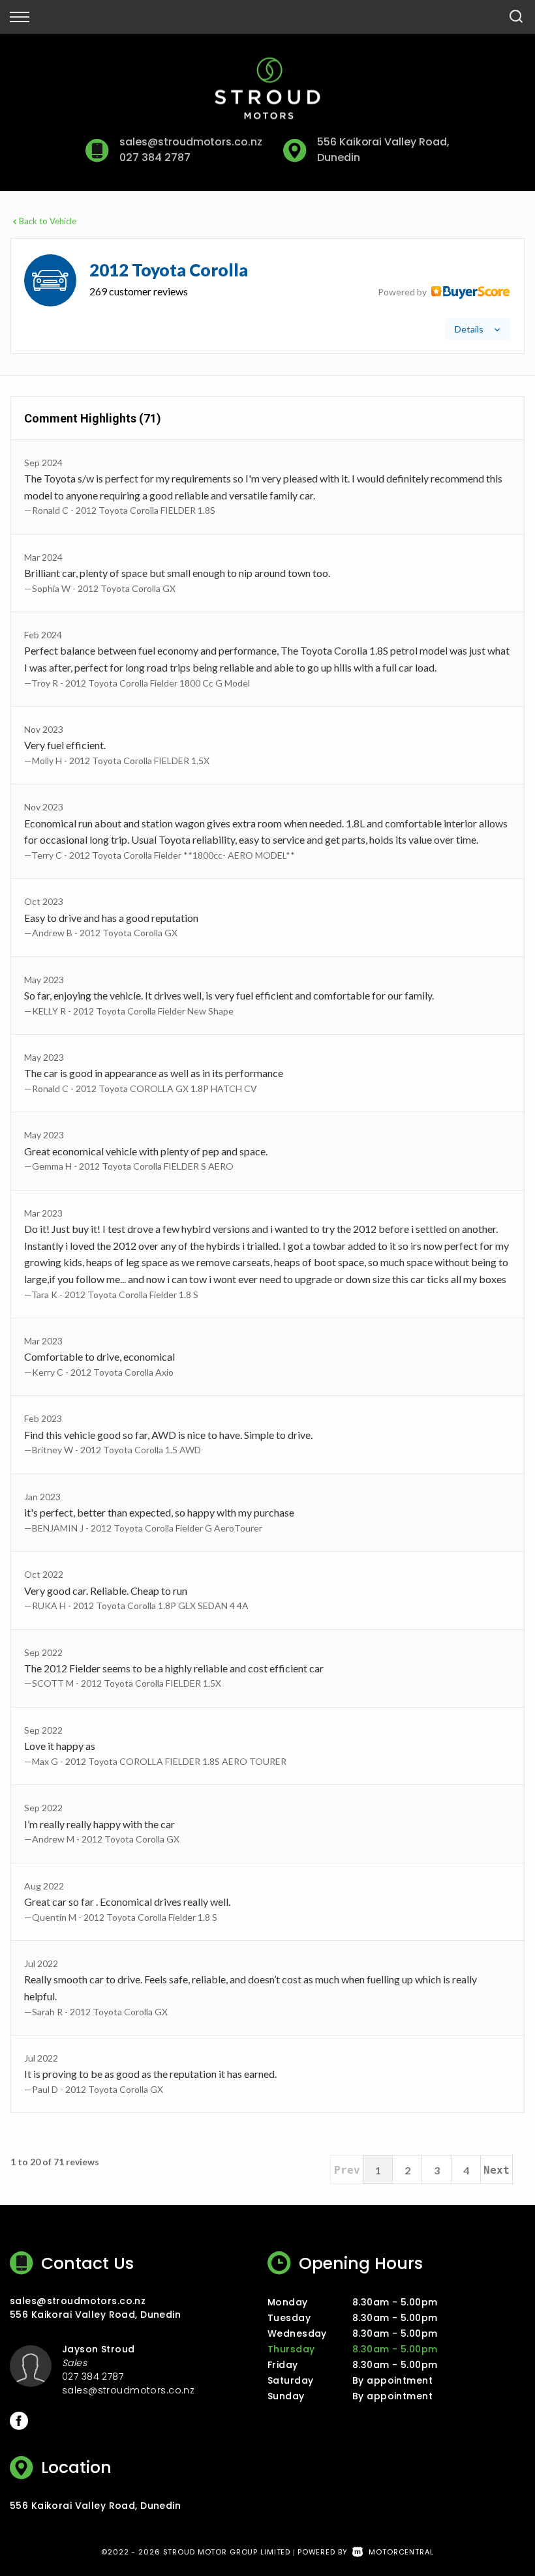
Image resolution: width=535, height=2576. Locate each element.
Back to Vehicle (48, 221)
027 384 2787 (155, 157)
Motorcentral (401, 2552)
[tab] (267, 296)
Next (497, 2170)
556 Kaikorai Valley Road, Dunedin (95, 2315)
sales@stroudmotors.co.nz (191, 142)
